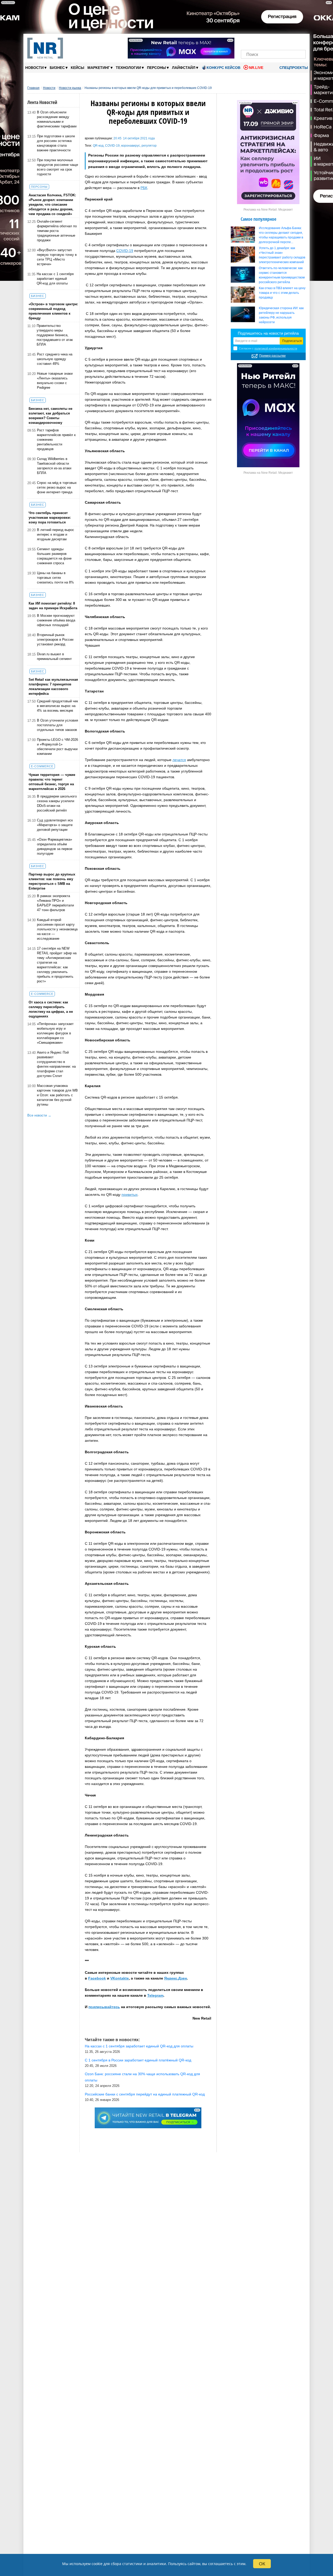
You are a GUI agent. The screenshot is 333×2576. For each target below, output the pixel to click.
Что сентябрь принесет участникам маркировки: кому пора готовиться (50, 518)
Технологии (130, 67)
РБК (144, 188)
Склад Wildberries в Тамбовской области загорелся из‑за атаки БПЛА (54, 466)
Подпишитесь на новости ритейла (268, 333)
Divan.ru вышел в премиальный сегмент (54, 656)
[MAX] (264, 41)
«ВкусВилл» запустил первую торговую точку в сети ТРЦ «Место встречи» (57, 257)
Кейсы (78, 68)
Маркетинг (100, 67)
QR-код (98, 146)
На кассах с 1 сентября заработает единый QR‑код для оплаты (55, 279)
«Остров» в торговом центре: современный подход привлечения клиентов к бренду (53, 311)
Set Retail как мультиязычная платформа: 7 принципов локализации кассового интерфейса (53, 687)
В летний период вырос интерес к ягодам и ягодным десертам (56, 534)
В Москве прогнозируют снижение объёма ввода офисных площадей (56, 620)
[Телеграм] (246, 41)
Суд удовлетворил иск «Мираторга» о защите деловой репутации (55, 825)
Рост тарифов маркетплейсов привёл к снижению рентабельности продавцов (56, 440)
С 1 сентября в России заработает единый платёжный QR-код (138, 2060)
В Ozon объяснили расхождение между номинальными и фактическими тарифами (57, 119)
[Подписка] (300, 41)
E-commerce (42, 766)
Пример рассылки (272, 356)
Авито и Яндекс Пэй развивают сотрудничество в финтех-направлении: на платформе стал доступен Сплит (56, 1064)
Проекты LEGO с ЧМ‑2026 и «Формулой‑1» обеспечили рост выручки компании (57, 747)
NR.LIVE (256, 68)
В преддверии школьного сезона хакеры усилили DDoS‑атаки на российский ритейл (57, 803)
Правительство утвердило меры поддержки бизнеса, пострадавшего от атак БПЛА (55, 335)
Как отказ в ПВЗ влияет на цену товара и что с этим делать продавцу (282, 293)
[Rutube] (291, 41)
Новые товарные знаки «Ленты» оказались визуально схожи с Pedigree (55, 381)
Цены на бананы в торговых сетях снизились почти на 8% (55, 578)
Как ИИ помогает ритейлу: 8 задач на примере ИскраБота (53, 606)
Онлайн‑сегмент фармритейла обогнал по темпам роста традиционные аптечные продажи (57, 231)
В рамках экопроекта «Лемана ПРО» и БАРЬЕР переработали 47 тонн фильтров (55, 903)
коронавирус (131, 146)
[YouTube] (282, 41)
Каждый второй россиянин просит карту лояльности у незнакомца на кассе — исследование (57, 929)
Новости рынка (70, 88)
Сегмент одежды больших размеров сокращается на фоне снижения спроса (54, 556)
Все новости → (39, 1115)
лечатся (179, 760)
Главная (33, 88)
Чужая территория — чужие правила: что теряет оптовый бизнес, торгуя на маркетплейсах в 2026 (52, 782)
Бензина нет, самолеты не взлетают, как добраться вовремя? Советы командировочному (50, 416)
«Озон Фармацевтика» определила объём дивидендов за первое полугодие (55, 846)
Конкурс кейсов (223, 68)
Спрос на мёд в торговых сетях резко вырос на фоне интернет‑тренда (57, 487)
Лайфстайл (185, 67)
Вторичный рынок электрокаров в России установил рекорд (55, 640)
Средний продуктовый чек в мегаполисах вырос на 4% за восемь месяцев (57, 706)
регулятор (149, 146)
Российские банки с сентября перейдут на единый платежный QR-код (145, 2094)
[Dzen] (273, 41)
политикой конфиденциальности (276, 348)
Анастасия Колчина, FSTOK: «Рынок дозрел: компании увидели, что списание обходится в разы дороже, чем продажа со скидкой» (52, 205)
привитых (130, 1195)
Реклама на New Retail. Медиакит (268, 210)
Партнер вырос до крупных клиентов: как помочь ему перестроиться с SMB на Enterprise (52, 881)
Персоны (158, 67)
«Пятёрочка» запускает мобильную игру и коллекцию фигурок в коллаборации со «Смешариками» (55, 1033)
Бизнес (59, 67)
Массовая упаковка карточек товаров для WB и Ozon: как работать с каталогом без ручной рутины (57, 1095)
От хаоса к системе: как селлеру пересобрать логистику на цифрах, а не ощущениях (51, 1009)
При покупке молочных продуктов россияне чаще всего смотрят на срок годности (57, 167)
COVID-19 (112, 146)
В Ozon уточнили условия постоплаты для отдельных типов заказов (57, 725)
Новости (36, 67)
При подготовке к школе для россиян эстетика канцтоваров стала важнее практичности (56, 143)
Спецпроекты (293, 68)
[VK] (256, 41)
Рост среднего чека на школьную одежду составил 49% (55, 359)
